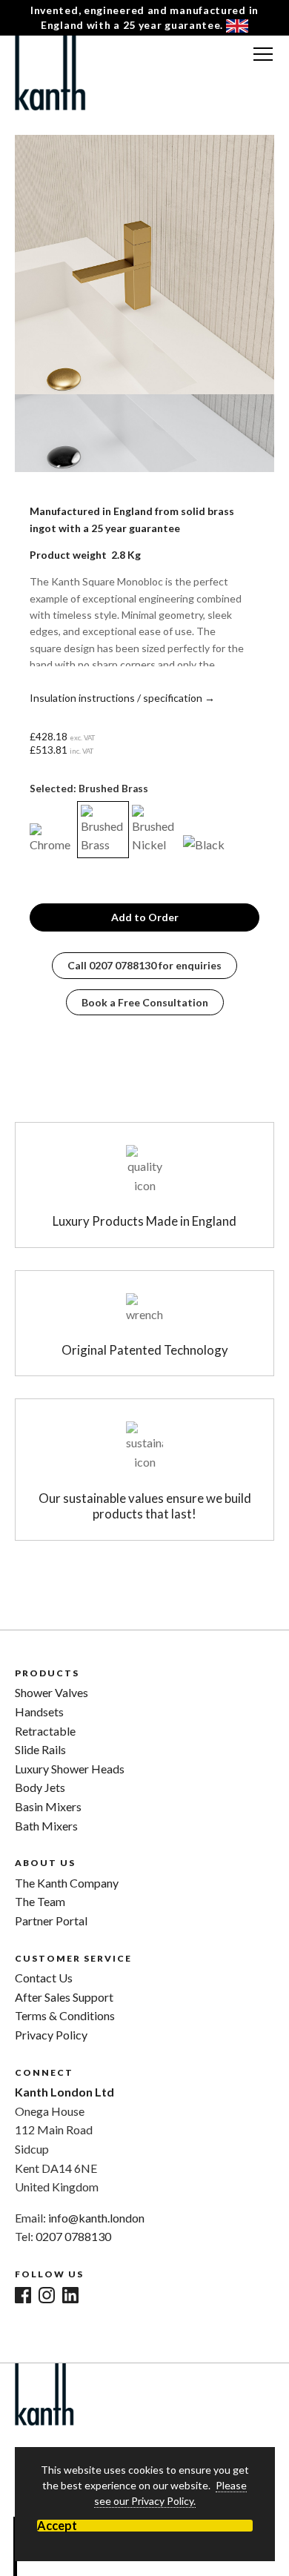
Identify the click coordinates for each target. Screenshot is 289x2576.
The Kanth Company (67, 1883)
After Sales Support (64, 1997)
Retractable (45, 1731)
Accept (57, 2526)
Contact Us (44, 1978)
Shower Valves (52, 1692)
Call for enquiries (144, 965)
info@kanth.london (96, 2218)
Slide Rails (40, 1749)
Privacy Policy (51, 2035)
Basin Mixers (48, 1806)
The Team (40, 1901)
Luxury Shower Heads (70, 1769)
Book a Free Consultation (145, 1002)
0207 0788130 (73, 2236)
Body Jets (40, 1787)
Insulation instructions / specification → (122, 698)
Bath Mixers (46, 1826)
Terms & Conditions (65, 2015)
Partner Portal (51, 1921)
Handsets (39, 1712)
